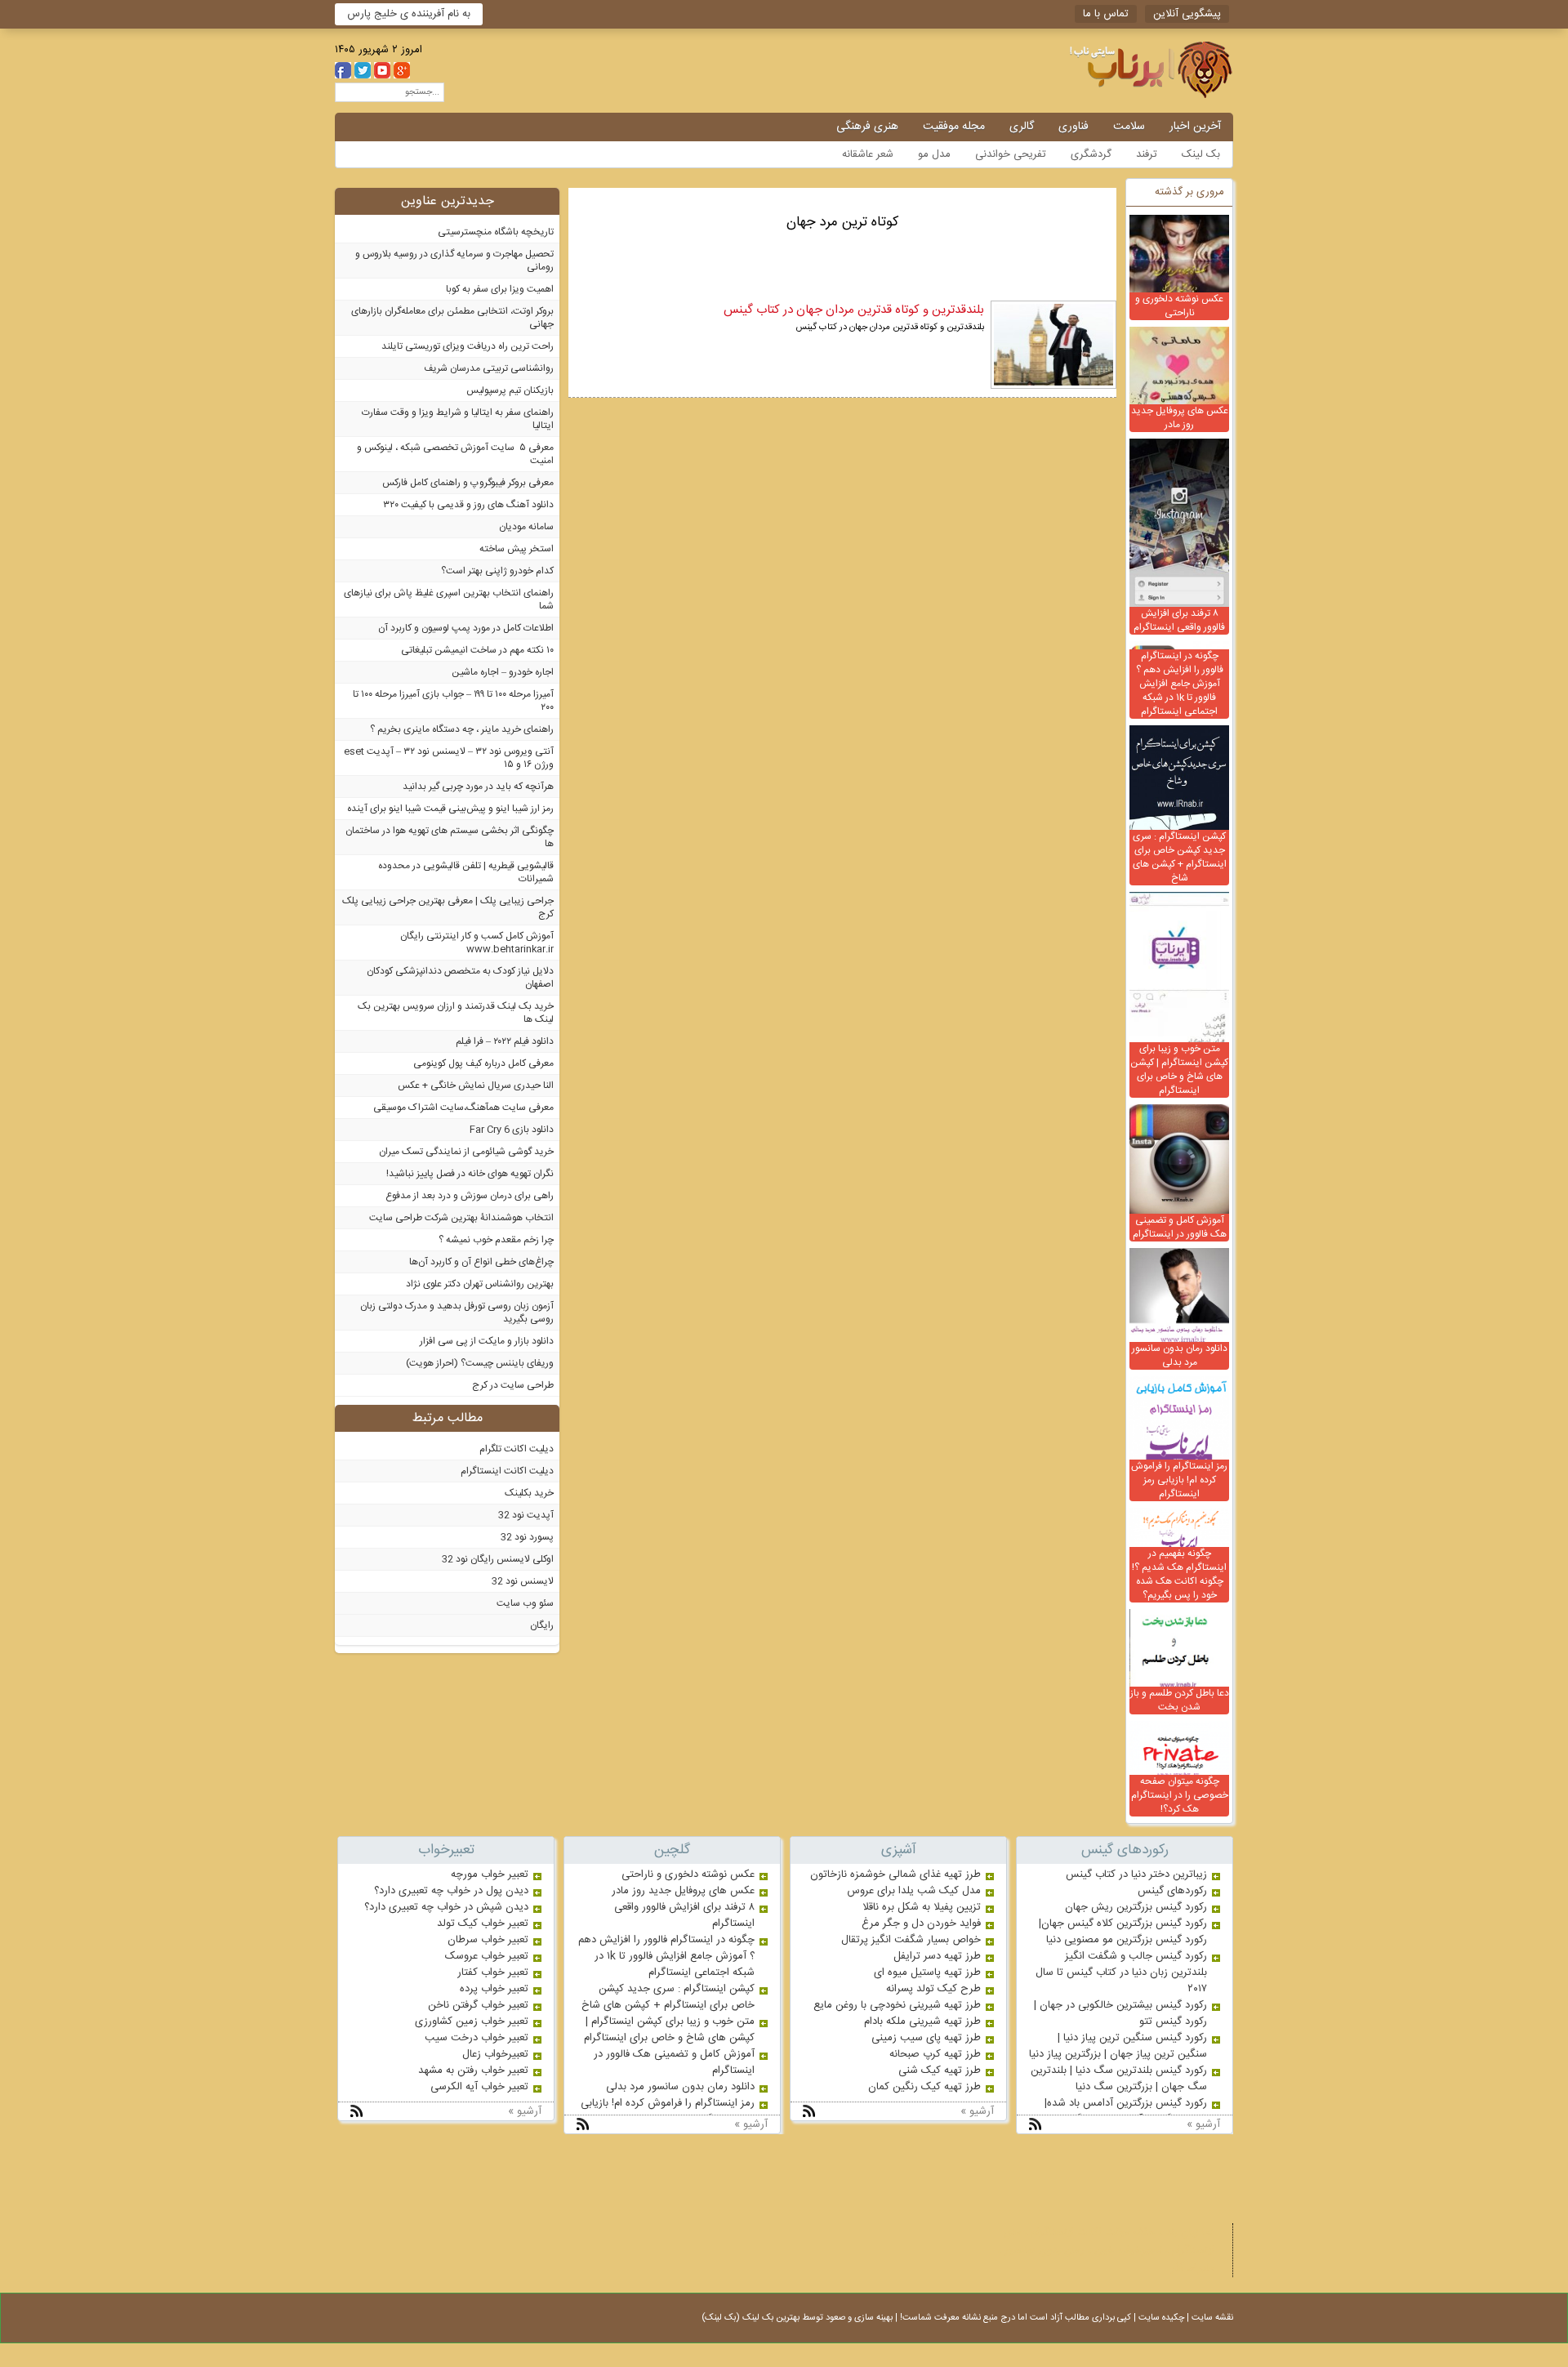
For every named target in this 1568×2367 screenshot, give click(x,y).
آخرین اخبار (1195, 127)
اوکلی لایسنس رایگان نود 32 (498, 1559)
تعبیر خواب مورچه (490, 1874)
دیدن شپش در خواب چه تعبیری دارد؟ (446, 1907)
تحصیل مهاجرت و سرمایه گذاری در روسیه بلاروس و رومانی (454, 261)
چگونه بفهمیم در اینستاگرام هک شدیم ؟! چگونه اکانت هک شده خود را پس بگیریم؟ (1179, 1574)
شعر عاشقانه (868, 154)
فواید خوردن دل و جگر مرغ (921, 1923)
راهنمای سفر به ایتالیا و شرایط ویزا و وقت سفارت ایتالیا (458, 419)
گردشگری (1091, 154)
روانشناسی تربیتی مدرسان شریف (489, 368)
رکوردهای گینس (1172, 1891)
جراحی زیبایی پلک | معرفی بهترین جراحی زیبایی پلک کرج (448, 907)
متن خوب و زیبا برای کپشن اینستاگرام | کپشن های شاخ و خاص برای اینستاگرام (1179, 1070)
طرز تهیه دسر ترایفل (937, 1956)
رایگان (542, 1625)
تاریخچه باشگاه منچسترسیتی (496, 232)
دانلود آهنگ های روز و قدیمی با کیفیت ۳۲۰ (468, 505)
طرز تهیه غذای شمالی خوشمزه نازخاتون (895, 1874)
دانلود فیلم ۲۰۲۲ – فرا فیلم (505, 1041)
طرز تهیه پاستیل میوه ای (927, 1972)
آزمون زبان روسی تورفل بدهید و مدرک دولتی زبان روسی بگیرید (457, 1313)
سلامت (1129, 127)
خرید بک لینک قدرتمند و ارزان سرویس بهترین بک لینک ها (456, 1013)
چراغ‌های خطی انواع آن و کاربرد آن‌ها (481, 1262)
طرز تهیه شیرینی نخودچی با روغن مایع (897, 2005)
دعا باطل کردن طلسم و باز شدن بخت (1180, 1700)
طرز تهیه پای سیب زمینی (926, 2038)
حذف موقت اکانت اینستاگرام (1094, 2232)
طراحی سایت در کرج (513, 1385)
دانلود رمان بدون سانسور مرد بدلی (1180, 1355)
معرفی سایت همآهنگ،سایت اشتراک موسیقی (463, 1108)
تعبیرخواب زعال (495, 2054)
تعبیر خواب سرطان (488, 1940)
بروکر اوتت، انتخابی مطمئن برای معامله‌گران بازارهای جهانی (452, 318)
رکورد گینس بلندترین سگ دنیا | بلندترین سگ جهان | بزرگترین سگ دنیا (1119, 2079)
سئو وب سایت (525, 1603)
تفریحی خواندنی (1011, 154)
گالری (1022, 127)
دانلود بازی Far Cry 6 (512, 1130)
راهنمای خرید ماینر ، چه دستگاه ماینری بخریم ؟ (462, 729)
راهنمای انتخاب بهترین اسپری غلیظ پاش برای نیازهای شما (449, 600)
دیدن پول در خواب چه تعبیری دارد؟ (451, 1891)
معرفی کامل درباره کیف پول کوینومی (483, 1063)
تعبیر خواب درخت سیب (477, 2038)
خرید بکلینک (529, 1493)
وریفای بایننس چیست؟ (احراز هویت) (480, 1363)
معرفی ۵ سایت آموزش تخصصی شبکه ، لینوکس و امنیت (455, 454)
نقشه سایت (1212, 2318)
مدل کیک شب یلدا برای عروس (914, 1891)
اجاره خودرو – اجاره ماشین (503, 672)
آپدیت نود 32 (526, 1515)
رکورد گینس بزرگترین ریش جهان (1136, 1907)
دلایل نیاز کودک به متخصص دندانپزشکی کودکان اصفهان (460, 978)
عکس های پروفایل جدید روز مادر (1180, 418)
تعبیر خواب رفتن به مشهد (473, 2071)
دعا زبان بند (1190, 2232)
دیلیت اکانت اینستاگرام (507, 1471)
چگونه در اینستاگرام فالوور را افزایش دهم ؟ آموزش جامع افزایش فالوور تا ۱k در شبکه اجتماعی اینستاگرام (1180, 684)
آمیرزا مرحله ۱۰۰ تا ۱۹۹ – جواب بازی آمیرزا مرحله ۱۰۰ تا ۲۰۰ (453, 701)
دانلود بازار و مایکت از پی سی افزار (487, 1341)
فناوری (1074, 127)
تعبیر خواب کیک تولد (483, 1923)
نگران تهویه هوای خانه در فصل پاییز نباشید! (470, 1174)
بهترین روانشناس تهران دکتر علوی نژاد (480, 1284)
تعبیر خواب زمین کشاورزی (472, 2022)
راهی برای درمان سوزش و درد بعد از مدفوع (470, 1196)
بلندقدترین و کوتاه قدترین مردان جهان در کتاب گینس (854, 310)
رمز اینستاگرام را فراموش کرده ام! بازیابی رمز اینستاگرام (1179, 1480)
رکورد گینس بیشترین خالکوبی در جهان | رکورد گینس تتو (1120, 2013)
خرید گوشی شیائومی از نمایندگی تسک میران (466, 1152)
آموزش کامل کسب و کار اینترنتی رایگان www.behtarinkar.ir (477, 943)
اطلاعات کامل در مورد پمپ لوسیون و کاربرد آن (466, 628)
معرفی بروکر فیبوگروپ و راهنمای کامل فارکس (468, 483)
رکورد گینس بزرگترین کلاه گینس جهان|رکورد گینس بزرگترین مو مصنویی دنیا (1123, 1932)
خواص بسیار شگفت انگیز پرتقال (911, 1940)
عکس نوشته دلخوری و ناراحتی (1179, 306)
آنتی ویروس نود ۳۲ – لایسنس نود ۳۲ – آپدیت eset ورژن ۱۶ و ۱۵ (449, 758)
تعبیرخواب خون (1128, 2250)
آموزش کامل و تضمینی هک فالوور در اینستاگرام (1180, 1227)
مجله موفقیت (954, 127)
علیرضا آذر (1193, 2268)
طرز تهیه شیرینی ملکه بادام (922, 2022)
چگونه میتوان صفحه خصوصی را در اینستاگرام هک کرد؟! (1180, 1795)
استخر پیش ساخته (517, 549)
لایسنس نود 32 (523, 1581)
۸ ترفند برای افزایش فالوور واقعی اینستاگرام (1179, 620)
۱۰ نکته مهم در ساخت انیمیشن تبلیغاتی (477, 650)
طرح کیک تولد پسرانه (933, 1989)
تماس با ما (1106, 14)
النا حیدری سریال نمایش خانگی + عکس (476, 1085)
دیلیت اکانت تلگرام (517, 1449)
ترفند (1147, 154)
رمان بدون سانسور (1045, 2250)
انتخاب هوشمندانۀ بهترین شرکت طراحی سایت (461, 1218)
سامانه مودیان (526, 527)
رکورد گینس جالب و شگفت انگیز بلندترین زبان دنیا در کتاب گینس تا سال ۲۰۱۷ (1121, 1972)
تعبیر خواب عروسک (487, 1956)
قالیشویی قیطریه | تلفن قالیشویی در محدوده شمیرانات (466, 872)
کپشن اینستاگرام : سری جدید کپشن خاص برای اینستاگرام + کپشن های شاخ (1180, 857)
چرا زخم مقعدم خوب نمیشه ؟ (496, 1240)
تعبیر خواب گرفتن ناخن (478, 2005)
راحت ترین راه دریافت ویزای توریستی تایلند (468, 346)
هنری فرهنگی (867, 127)
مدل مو (934, 154)
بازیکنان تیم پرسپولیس (510, 390)
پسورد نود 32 (527, 1537)
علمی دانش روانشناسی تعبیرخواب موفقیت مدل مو (1107, 70)
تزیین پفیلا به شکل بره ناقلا (922, 1907)
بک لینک (1201, 154)
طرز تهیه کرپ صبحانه (935, 2054)
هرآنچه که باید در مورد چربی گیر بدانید (478, 787)
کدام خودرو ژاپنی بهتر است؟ (497, 571)
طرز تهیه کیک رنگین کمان (924, 2087)
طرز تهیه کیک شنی (940, 2071)
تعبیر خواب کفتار (493, 1972)
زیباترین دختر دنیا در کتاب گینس (1136, 1874)
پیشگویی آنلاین (1187, 14)
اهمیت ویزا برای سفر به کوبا (500, 289)
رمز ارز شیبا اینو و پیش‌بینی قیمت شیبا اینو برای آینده (450, 809)
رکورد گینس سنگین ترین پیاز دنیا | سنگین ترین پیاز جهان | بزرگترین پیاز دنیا (1118, 2046)
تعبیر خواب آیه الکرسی (479, 2087)
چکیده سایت (1161, 2318)
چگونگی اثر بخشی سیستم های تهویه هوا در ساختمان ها (450, 837)
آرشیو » (1203, 2124)
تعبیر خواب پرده (494, 1989)
